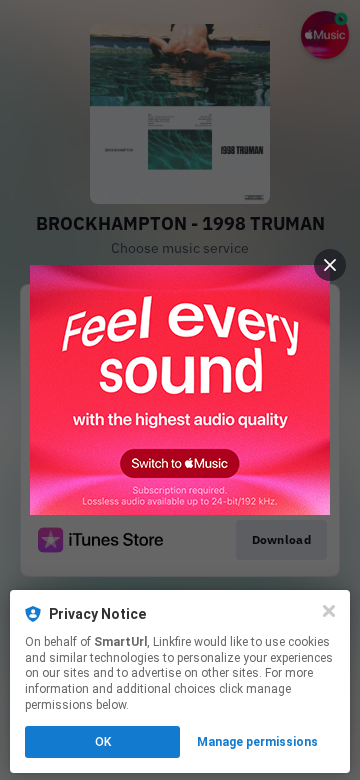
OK (103, 742)
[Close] (329, 611)
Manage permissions (257, 742)
